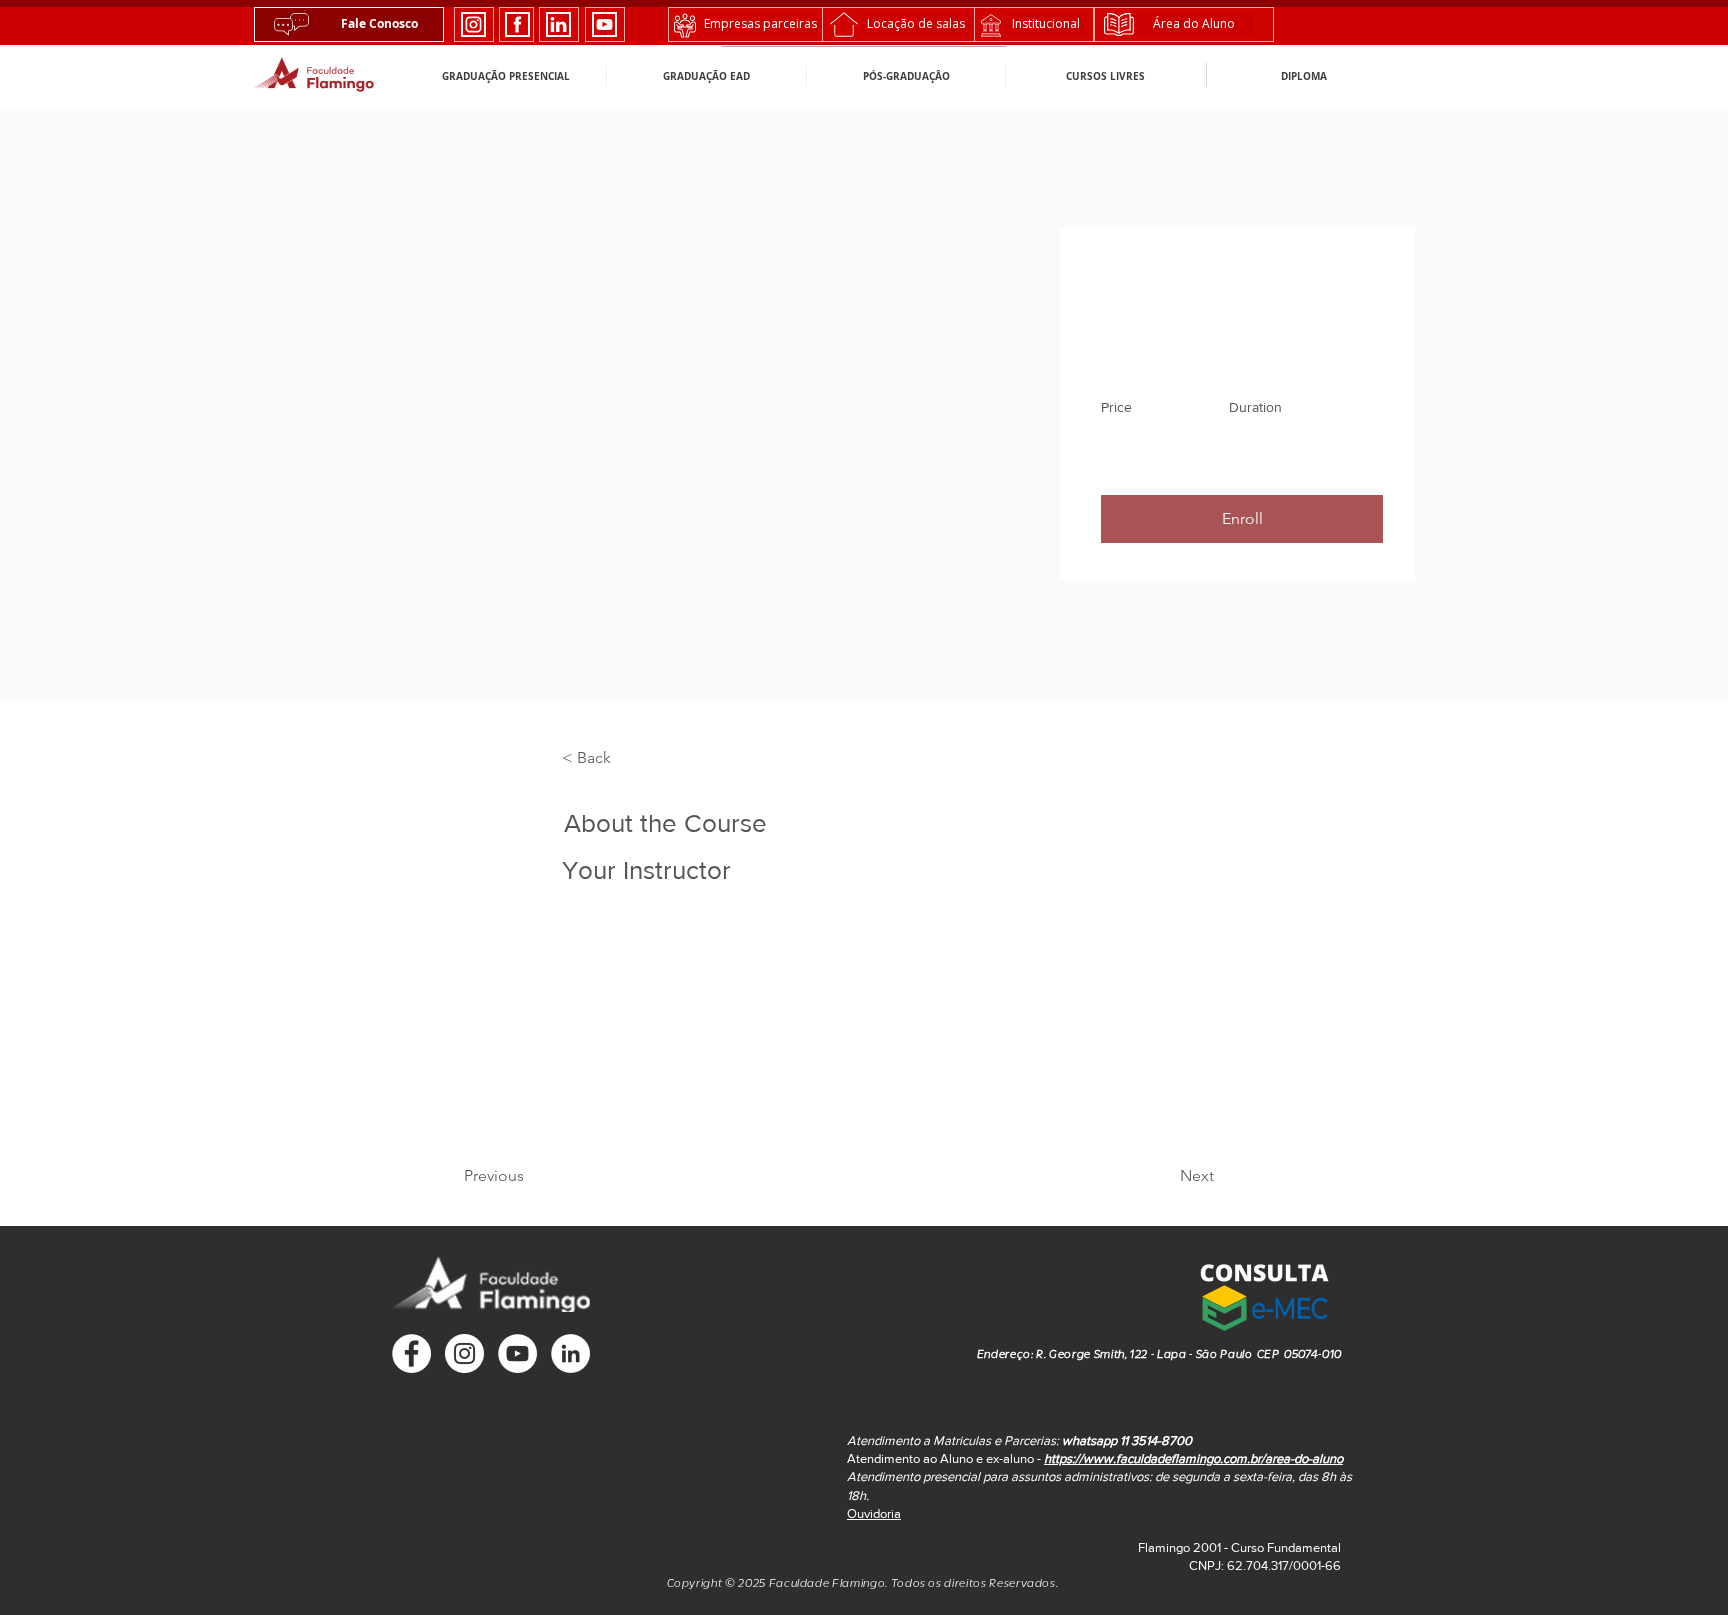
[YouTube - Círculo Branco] (517, 1353)
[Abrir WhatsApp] (1678, 1564)
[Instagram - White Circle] (464, 1353)
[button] (1264, 1293)
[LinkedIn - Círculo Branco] (570, 1353)
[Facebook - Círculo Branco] (411, 1353)
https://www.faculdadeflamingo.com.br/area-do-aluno (1193, 1458)
